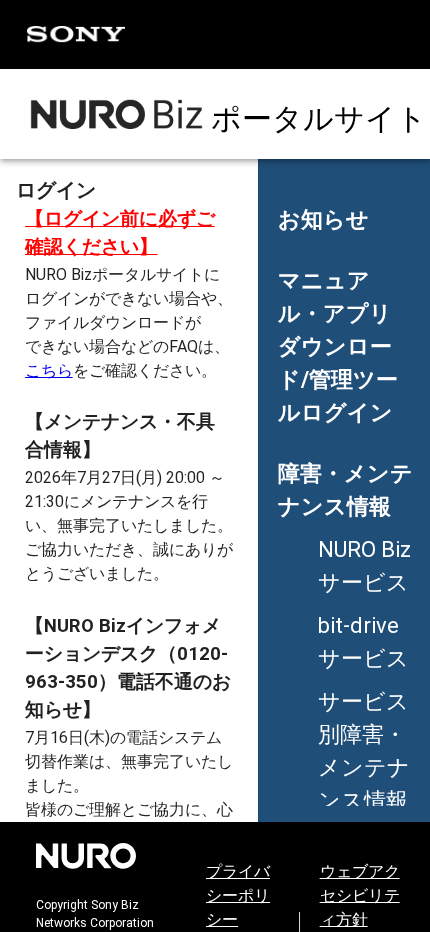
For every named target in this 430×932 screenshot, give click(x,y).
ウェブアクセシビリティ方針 (360, 895)
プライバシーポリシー (238, 895)
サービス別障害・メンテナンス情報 (364, 751)
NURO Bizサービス (364, 566)
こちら (49, 370)
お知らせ (323, 219)
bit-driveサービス (363, 642)
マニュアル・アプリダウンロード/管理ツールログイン (338, 346)
